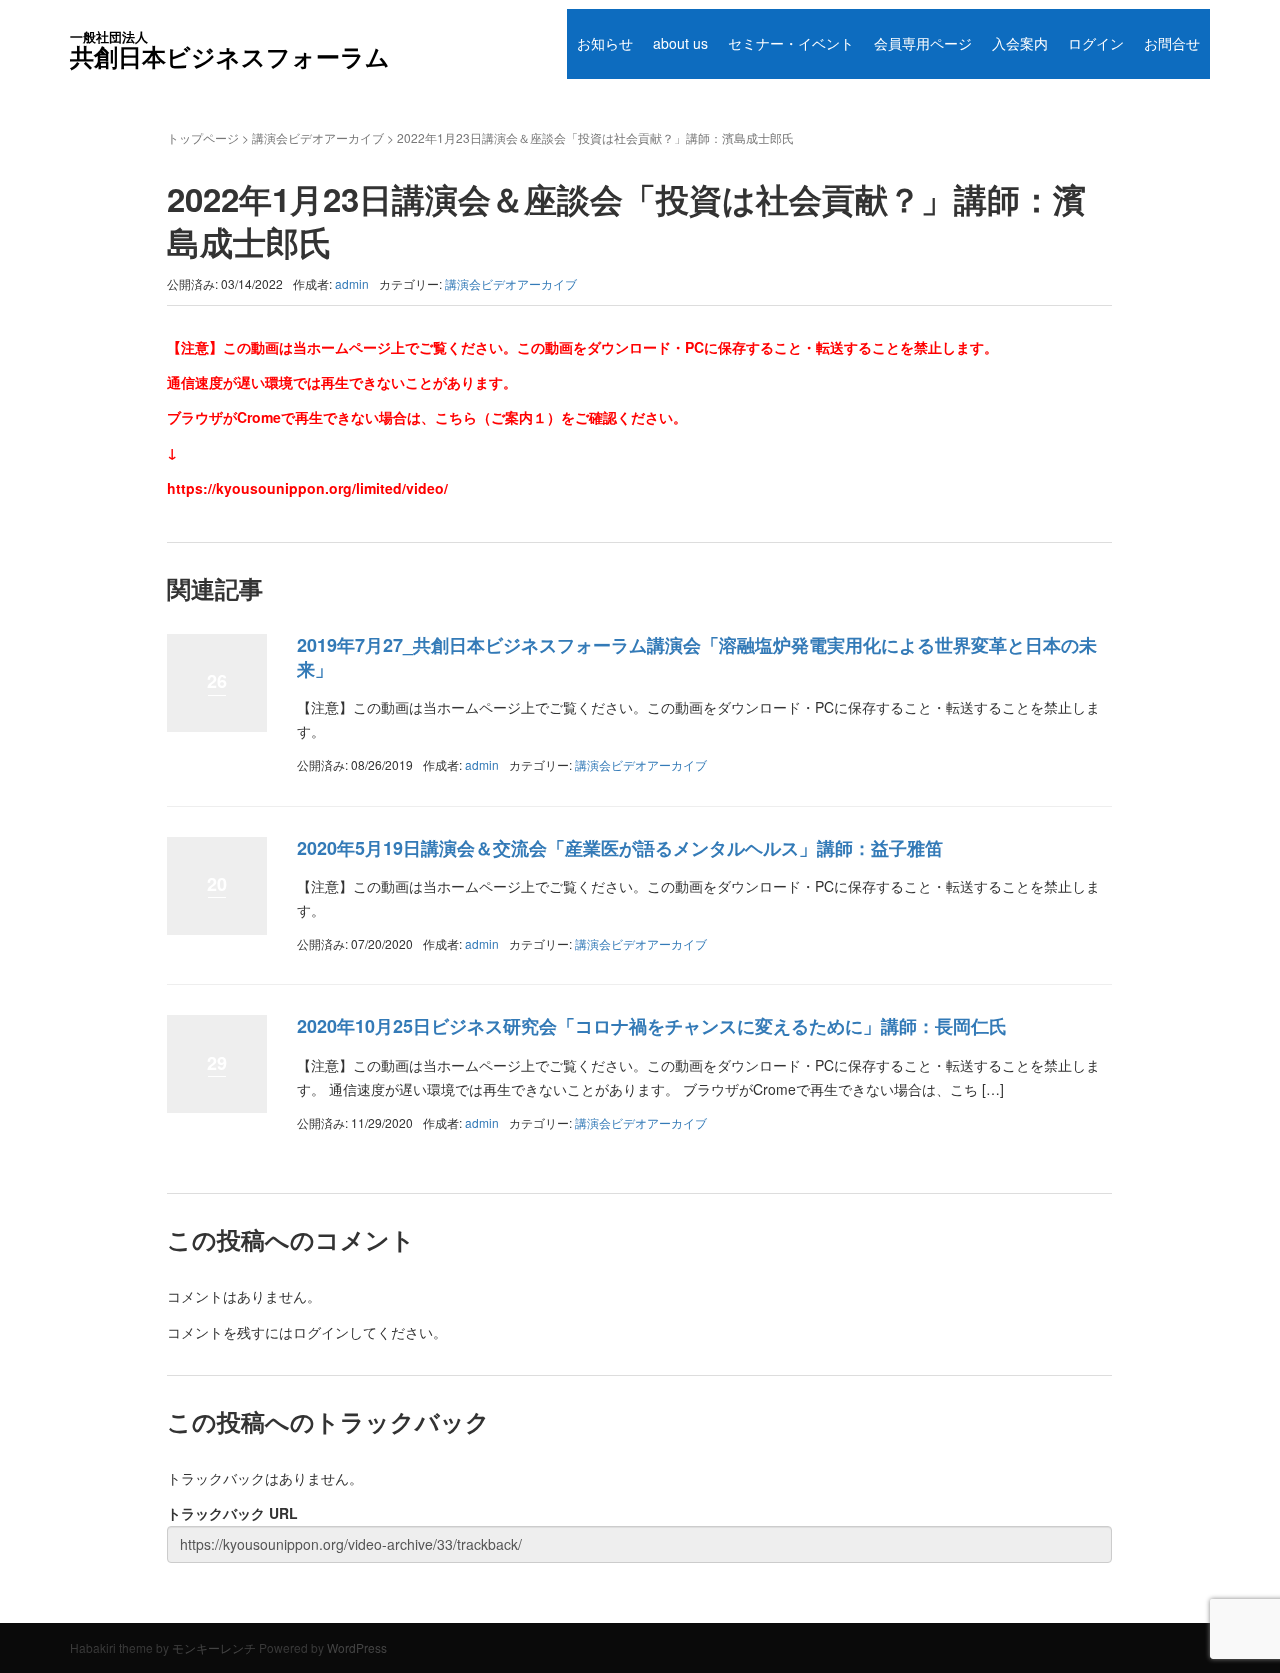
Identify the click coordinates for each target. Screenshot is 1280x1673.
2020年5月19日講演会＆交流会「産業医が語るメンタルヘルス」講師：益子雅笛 (620, 848)
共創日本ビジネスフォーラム (230, 50)
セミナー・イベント (791, 43)
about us (680, 43)
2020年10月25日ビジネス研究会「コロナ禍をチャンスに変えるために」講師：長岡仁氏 (652, 1026)
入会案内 (1020, 43)
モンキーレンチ (214, 1647)
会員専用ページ (923, 43)
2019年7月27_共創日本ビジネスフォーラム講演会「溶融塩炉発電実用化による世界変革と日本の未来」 (697, 656)
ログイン (1096, 43)
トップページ (203, 137)
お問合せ (1172, 43)
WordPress (357, 1647)
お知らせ (605, 43)
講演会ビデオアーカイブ (318, 137)
